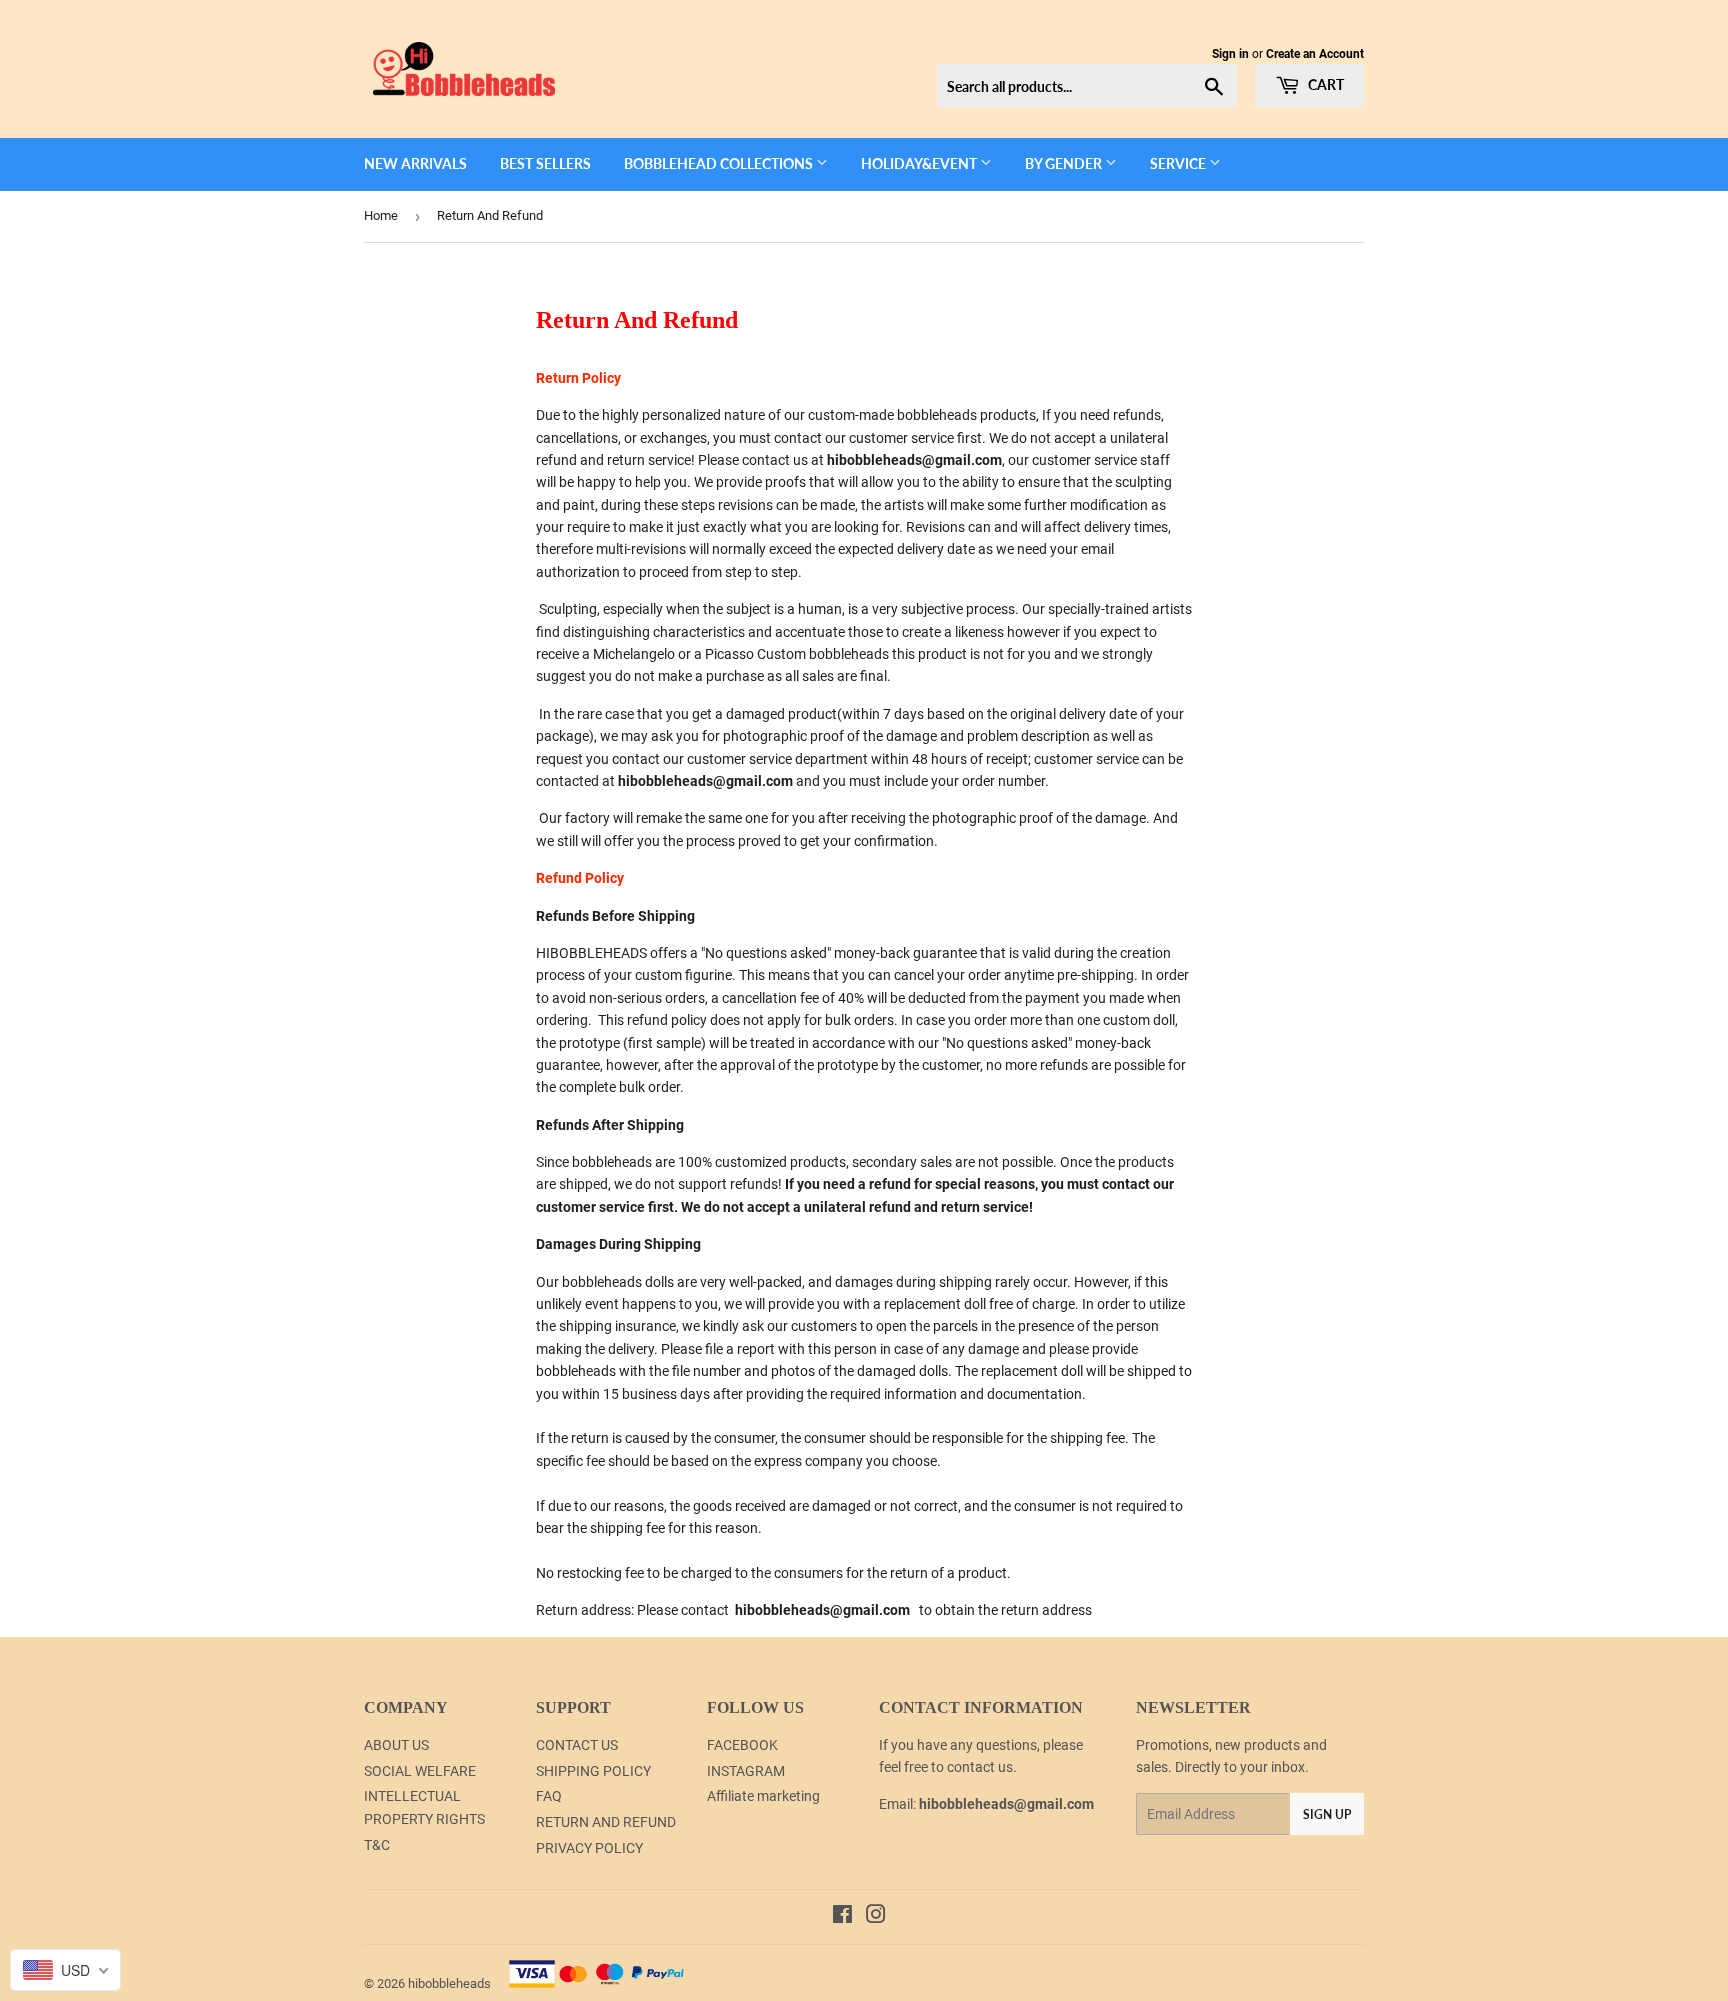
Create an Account (1315, 54)
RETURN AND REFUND (606, 1822)
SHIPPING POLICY (593, 1771)
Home (381, 215)
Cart (1324, 84)
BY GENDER (1065, 163)
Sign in (1230, 54)
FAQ (549, 1796)
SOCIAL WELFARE (420, 1771)
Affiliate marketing (763, 1796)
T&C (377, 1845)
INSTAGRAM (746, 1771)
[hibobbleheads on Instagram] (876, 1917)
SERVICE (1179, 163)
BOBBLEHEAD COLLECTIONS (720, 163)
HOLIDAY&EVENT (920, 163)
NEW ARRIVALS (415, 163)
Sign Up (1327, 1814)
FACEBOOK (742, 1745)
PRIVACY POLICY (589, 1848)
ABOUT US (396, 1745)
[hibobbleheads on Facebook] (842, 1917)
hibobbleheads (449, 1983)
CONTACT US (577, 1745)
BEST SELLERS (545, 163)
